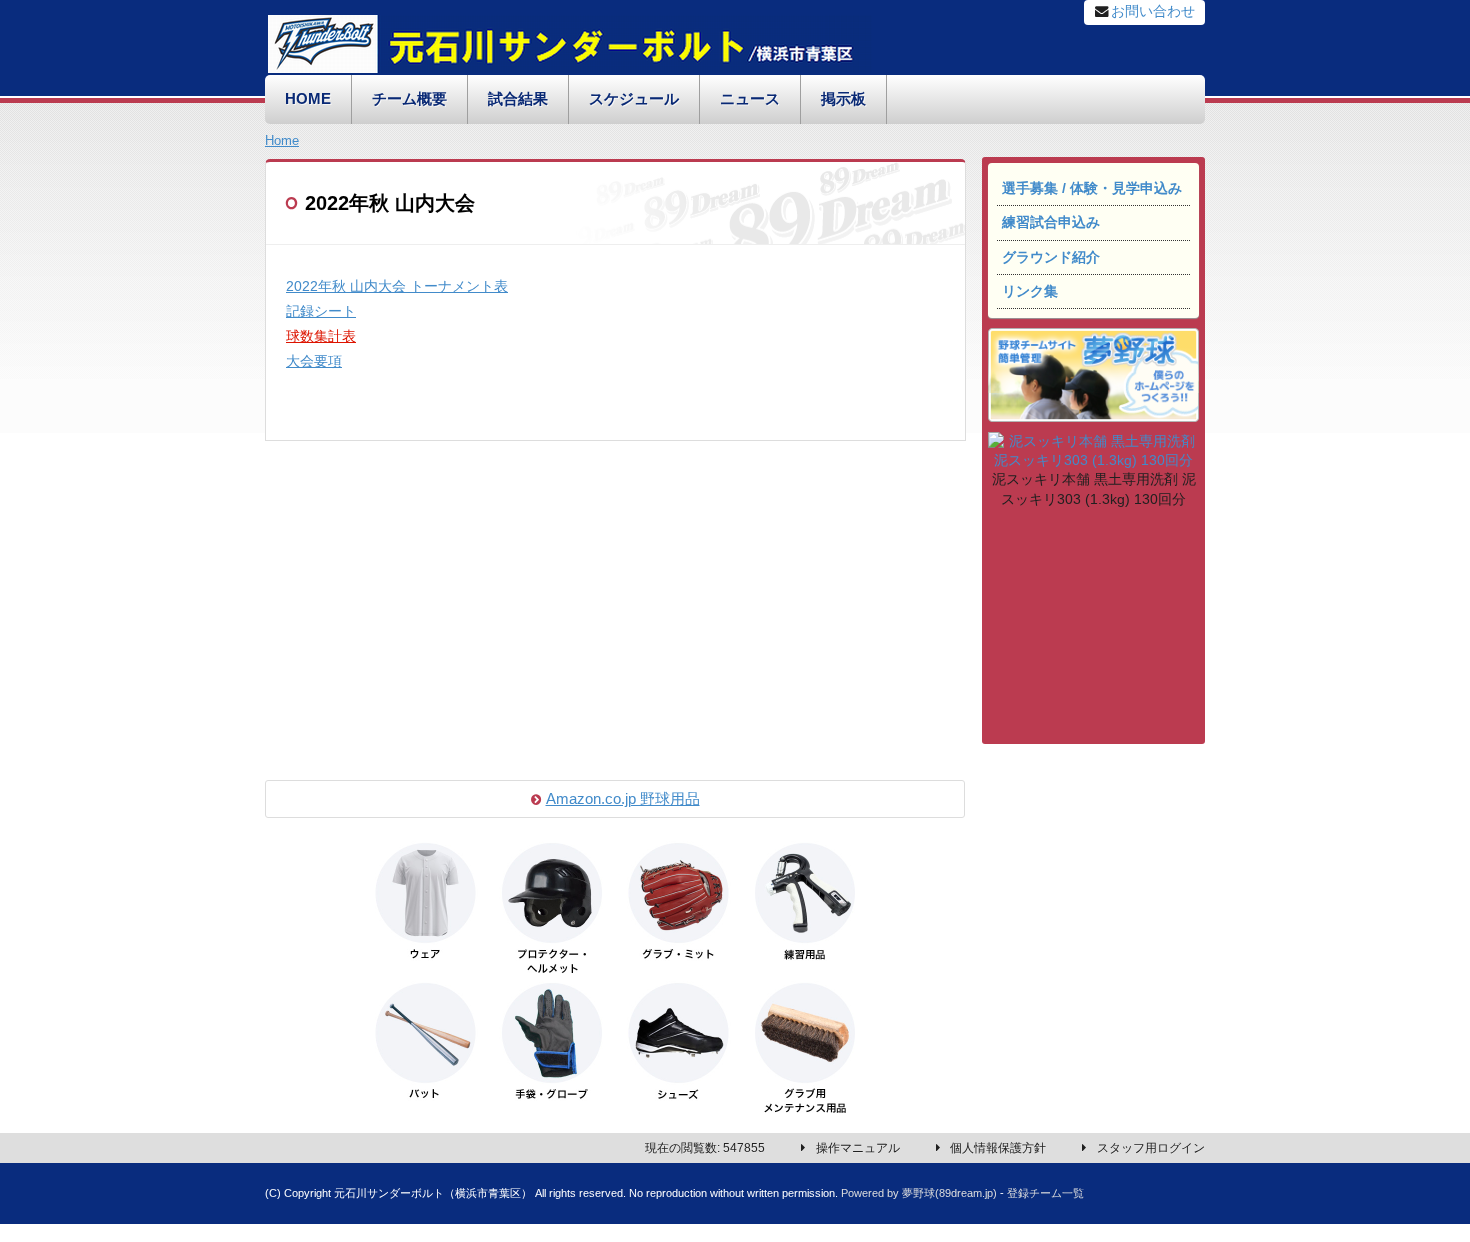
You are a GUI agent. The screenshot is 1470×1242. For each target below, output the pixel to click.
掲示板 (843, 99)
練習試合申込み (1051, 222)
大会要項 (314, 361)
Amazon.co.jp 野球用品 (623, 799)
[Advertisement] (1093, 629)
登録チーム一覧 (1045, 1193)
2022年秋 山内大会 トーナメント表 (397, 286)
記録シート (321, 311)
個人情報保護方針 (998, 1148)
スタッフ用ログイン (1151, 1148)
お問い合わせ (1153, 11)
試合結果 (518, 99)
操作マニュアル (858, 1148)
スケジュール (634, 99)
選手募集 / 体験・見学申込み (1092, 188)
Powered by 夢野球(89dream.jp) (919, 1193)
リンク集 (1030, 291)
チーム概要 (409, 99)
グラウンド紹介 (1051, 257)
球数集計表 (321, 336)
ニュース (750, 99)
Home (282, 140)
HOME (308, 99)
